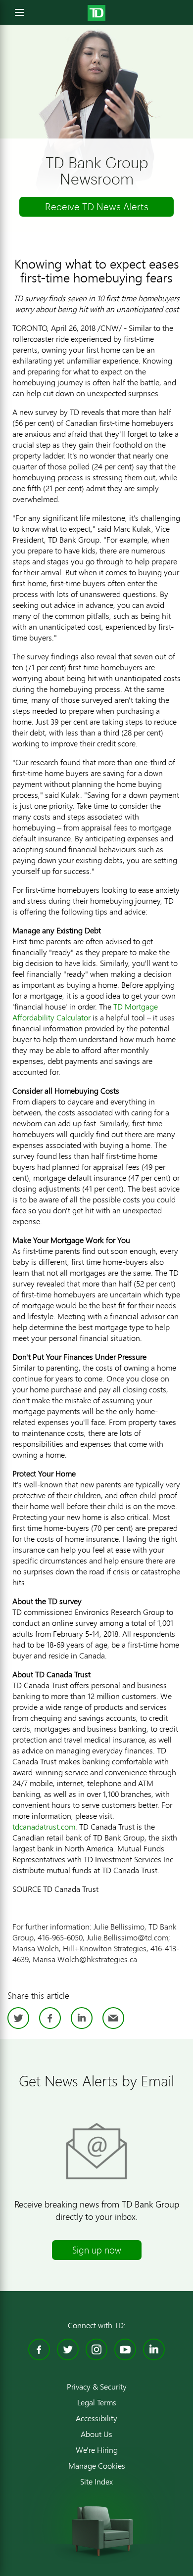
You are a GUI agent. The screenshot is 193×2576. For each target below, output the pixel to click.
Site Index (96, 2482)
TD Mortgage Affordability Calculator (85, 1012)
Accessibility (96, 2418)
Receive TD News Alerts (97, 207)
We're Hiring (97, 2450)
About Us (96, 2434)
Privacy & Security (97, 2387)
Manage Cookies (97, 2466)
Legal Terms (97, 2402)
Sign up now (97, 2250)
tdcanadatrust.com (44, 1826)
